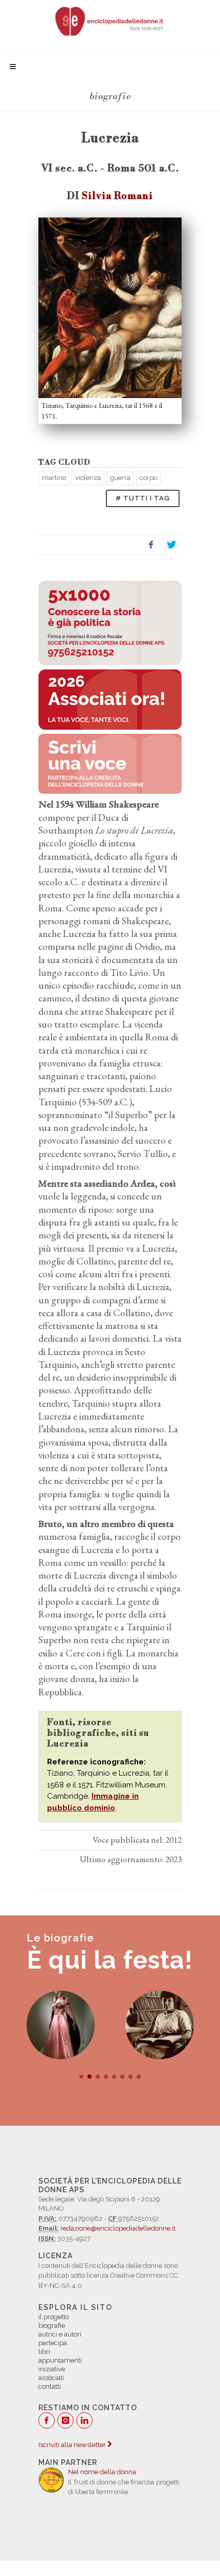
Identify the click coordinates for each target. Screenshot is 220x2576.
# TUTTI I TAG (143, 498)
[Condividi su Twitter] (171, 545)
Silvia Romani (117, 196)
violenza (88, 478)
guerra (120, 478)
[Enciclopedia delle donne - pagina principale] (110, 20)
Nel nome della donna (102, 2472)
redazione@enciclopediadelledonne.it (118, 2228)
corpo (148, 478)
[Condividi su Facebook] (151, 545)
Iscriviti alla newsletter (73, 2445)
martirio (54, 478)
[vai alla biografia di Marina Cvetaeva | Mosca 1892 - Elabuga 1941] (160, 2025)
